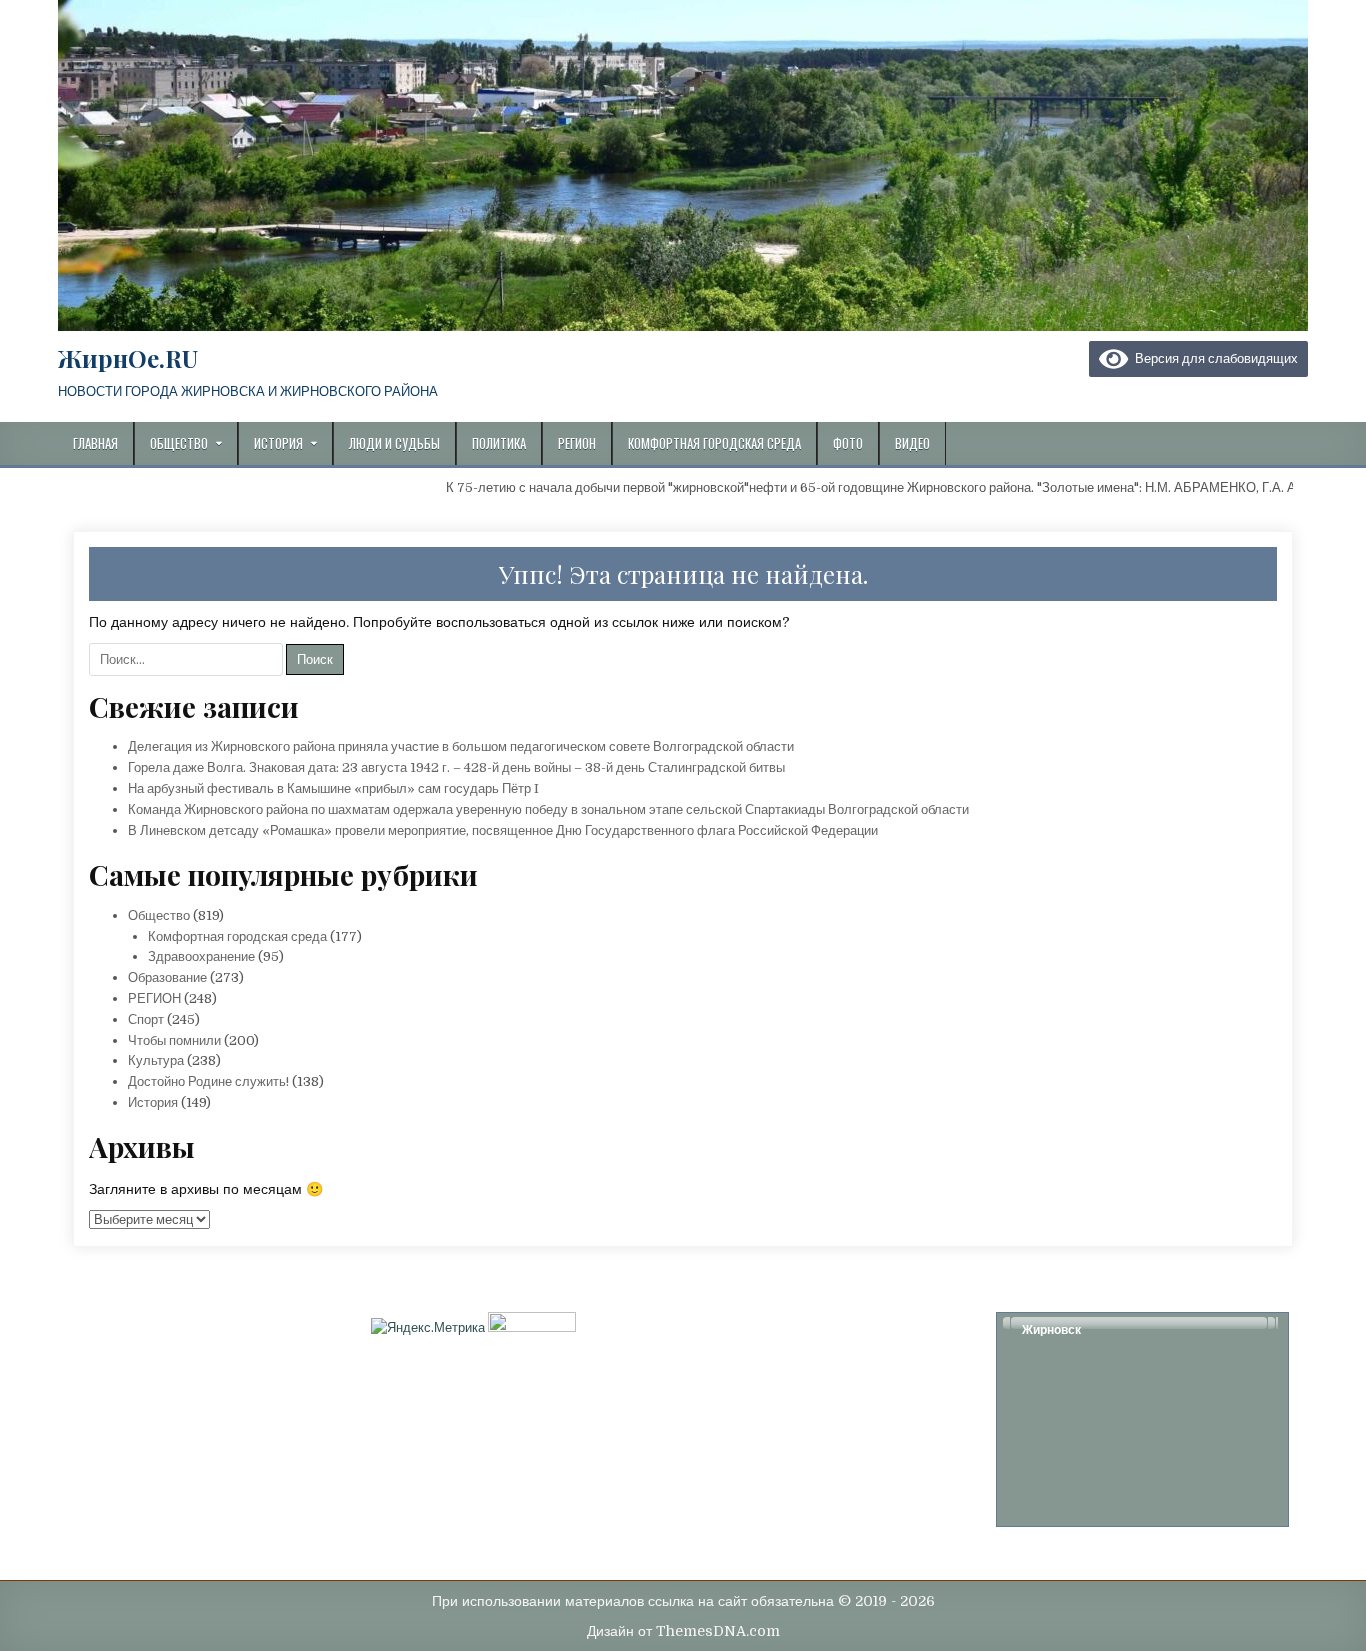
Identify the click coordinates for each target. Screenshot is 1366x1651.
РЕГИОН (154, 998)
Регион (577, 443)
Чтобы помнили (174, 1040)
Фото (848, 443)
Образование (167, 977)
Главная (95, 443)
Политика (499, 443)
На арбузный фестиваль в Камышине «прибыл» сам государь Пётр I (333, 788)
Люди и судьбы (394, 443)
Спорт (146, 1019)
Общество (179, 443)
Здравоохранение (201, 956)
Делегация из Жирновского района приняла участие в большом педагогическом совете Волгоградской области (461, 746)
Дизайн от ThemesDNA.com (683, 1631)
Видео (912, 443)
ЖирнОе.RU (128, 358)
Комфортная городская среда (714, 443)
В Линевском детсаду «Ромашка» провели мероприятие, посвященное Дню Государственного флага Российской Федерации (503, 830)
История (278, 443)
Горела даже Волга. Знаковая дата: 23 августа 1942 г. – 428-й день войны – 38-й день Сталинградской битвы (456, 767)
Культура (156, 1060)
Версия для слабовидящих (1213, 358)
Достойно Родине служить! (208, 1081)
